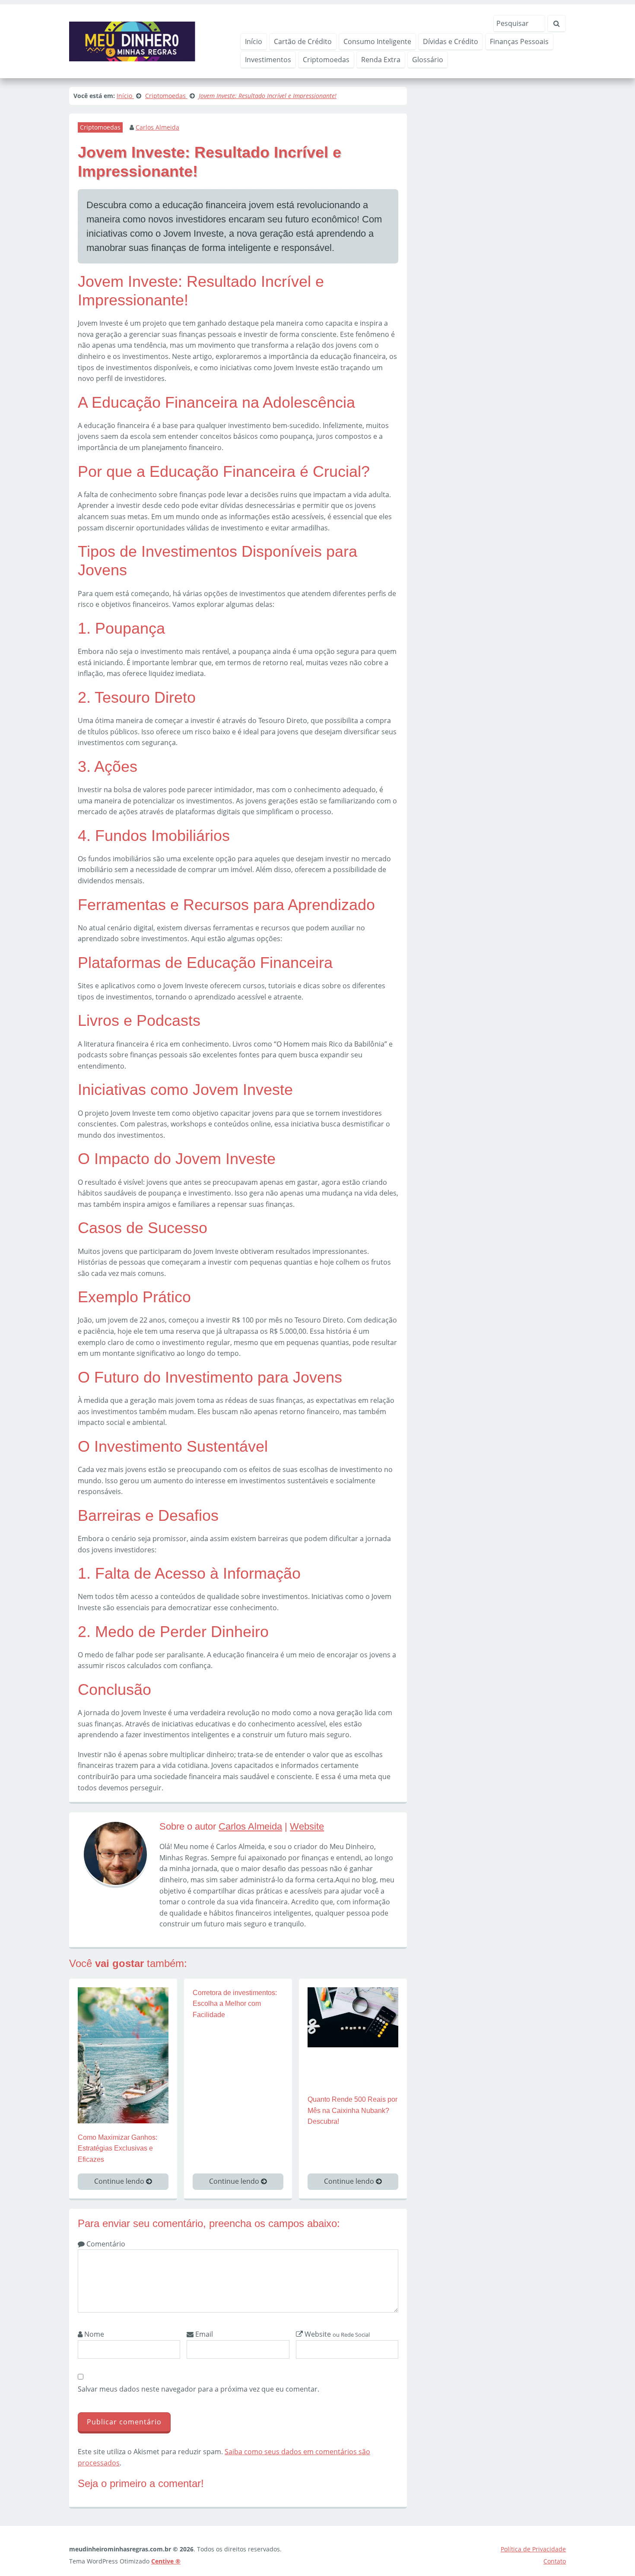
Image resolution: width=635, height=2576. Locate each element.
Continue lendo (120, 2181)
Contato (555, 2561)
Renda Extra (381, 60)
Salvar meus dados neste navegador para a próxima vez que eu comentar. (198, 2389)
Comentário (105, 2244)
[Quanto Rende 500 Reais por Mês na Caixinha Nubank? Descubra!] (353, 2017)
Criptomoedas (326, 60)
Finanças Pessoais (519, 41)
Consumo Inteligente (377, 41)
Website (307, 1826)
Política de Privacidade (533, 2549)
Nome (93, 2334)
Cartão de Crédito (303, 41)
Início (254, 41)
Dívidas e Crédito (451, 41)
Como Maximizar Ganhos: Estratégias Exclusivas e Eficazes (117, 2148)
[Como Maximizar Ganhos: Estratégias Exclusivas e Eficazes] (123, 2054)
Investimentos (268, 60)
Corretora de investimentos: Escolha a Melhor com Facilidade (235, 2004)
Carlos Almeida (157, 127)
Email (203, 2334)
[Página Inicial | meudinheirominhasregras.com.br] (132, 41)
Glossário (428, 60)
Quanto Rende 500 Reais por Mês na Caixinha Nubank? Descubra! (352, 2110)
